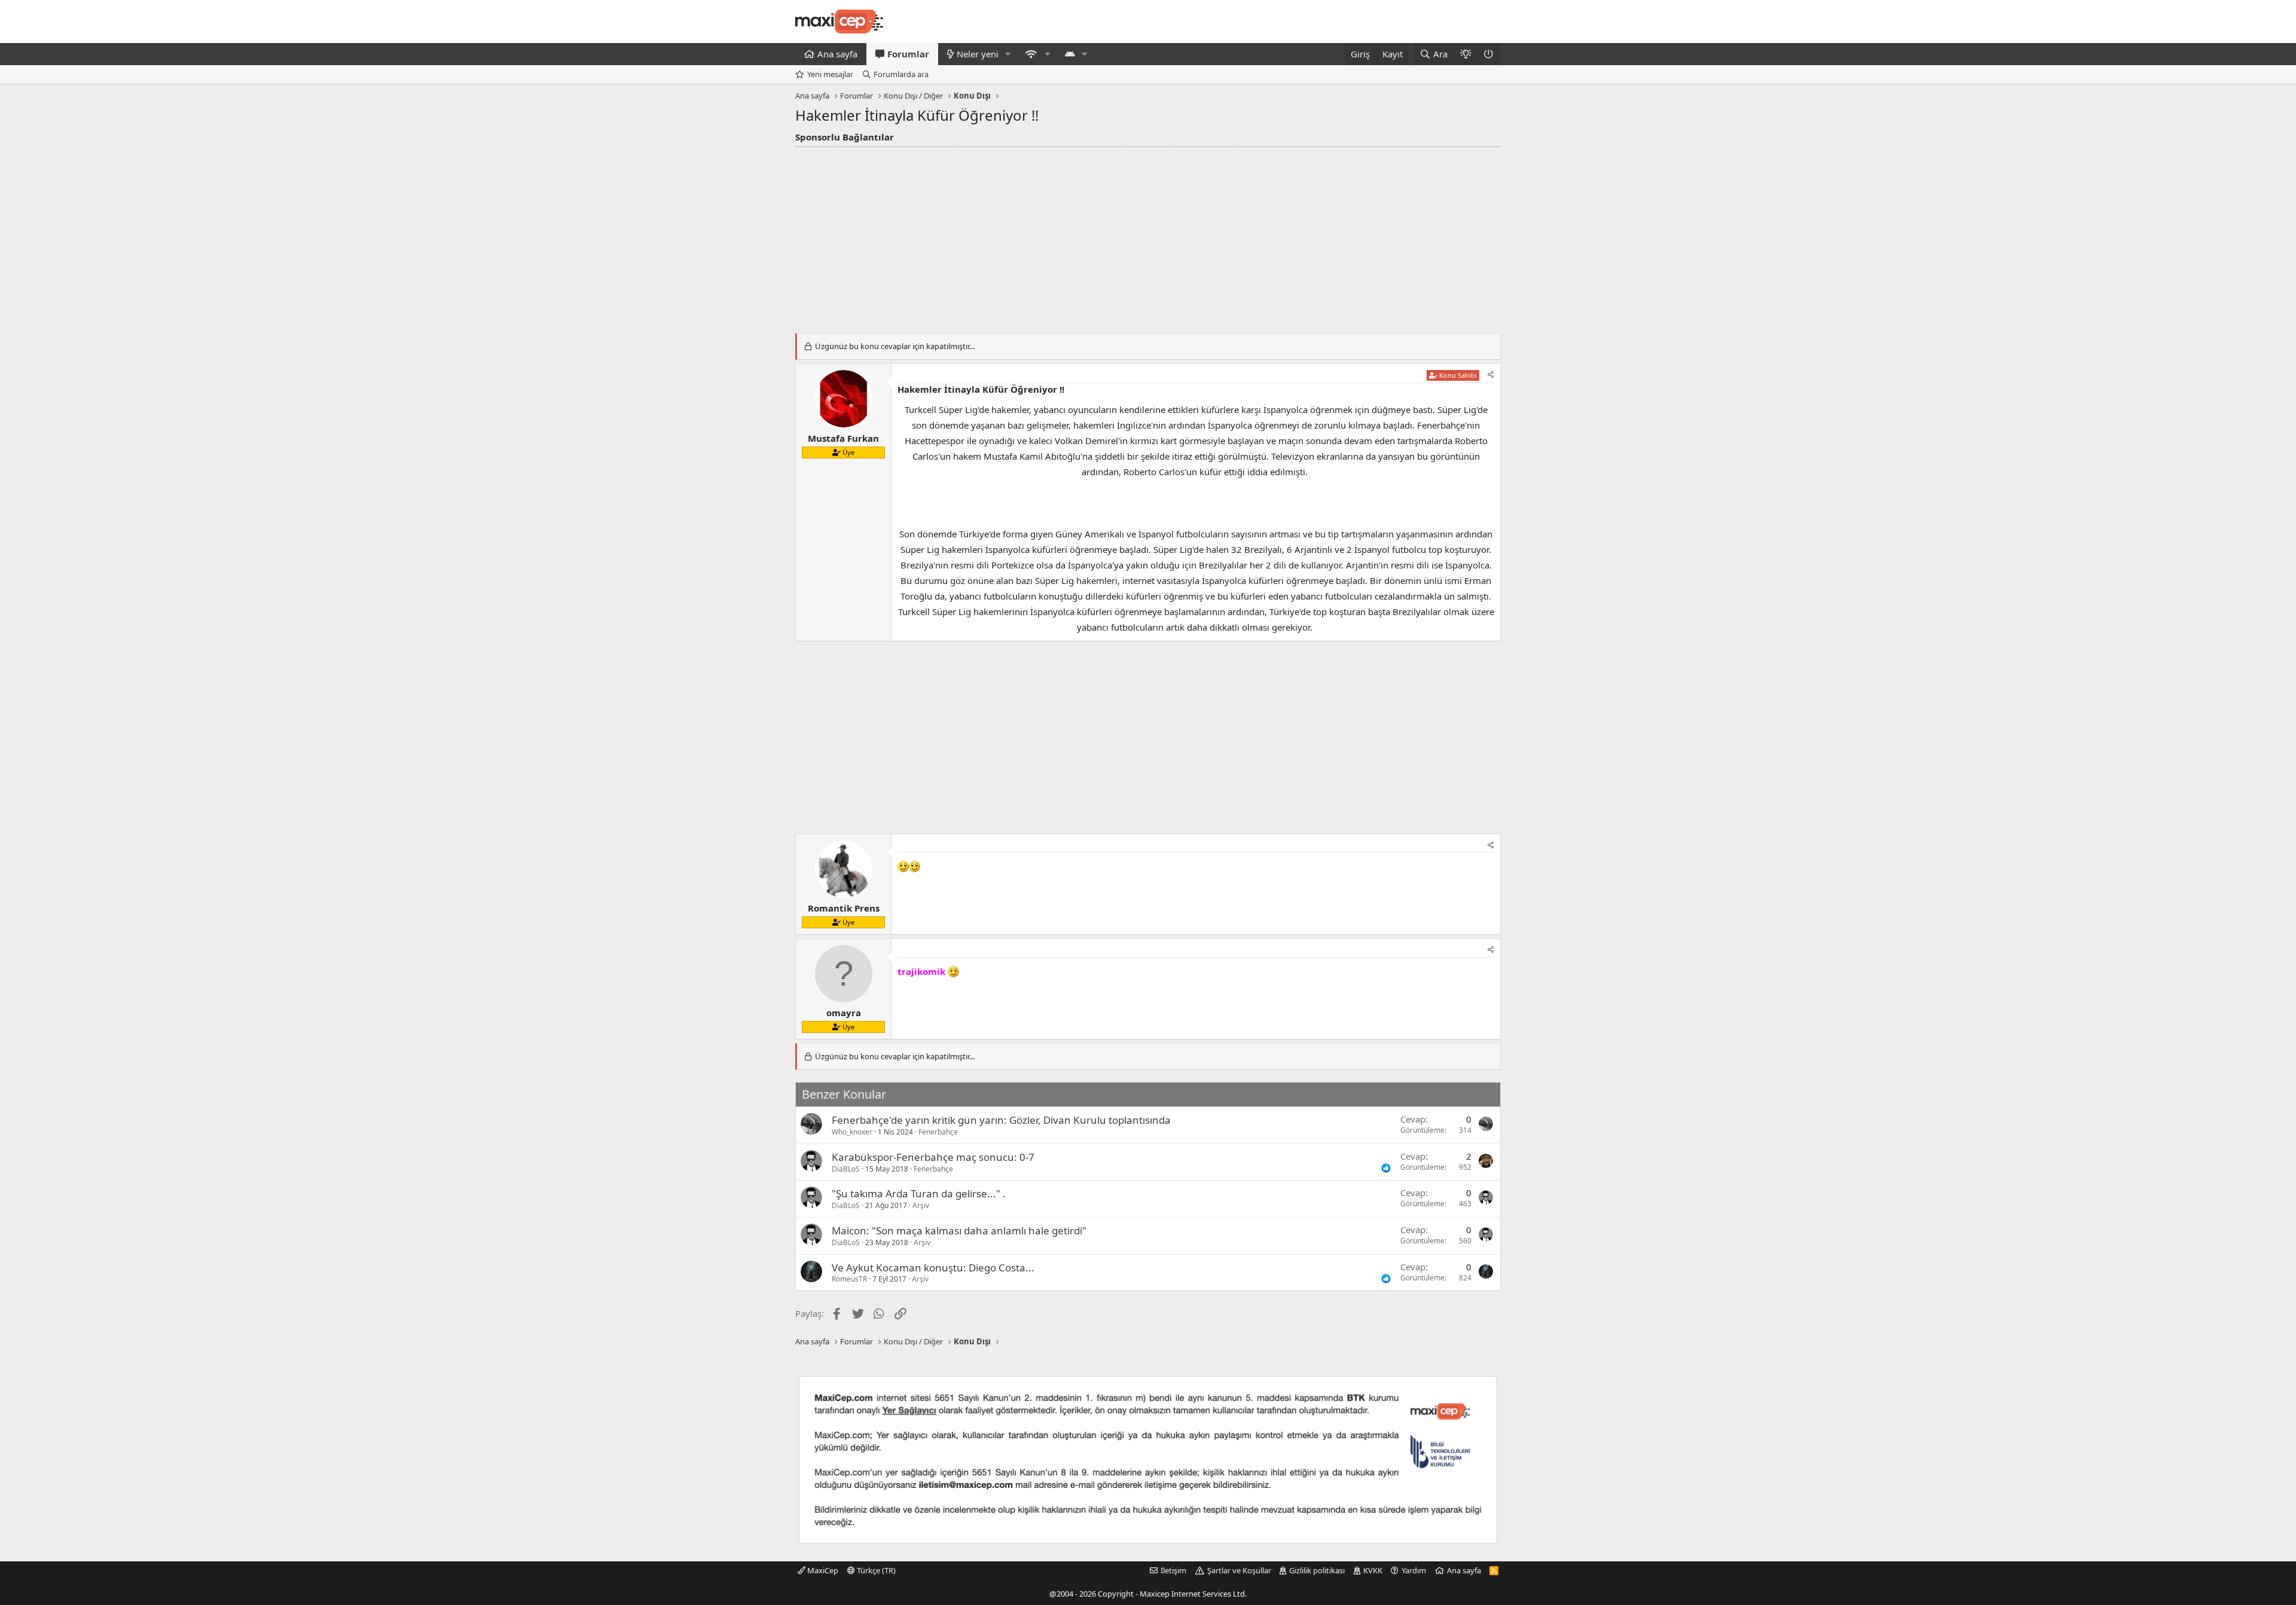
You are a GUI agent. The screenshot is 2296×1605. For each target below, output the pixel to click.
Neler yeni (978, 54)
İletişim (1173, 1570)
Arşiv (921, 1205)
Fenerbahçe (938, 1132)
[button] (1008, 54)
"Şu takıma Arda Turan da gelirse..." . (919, 1193)
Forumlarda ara (901, 74)
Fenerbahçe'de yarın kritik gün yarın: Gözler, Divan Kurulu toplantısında (1001, 1120)
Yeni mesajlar (830, 74)
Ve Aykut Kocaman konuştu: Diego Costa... (933, 1268)
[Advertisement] (1148, 237)
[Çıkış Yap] (1489, 54)
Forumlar (908, 54)
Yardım (1414, 1570)
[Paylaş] (1491, 375)
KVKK (1373, 1570)
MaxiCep (822, 1570)
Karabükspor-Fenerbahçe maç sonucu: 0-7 (933, 1157)
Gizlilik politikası (1317, 1570)
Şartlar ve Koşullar (1239, 1570)
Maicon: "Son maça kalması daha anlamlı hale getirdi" (959, 1230)
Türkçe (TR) (875, 1570)
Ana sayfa (837, 54)
